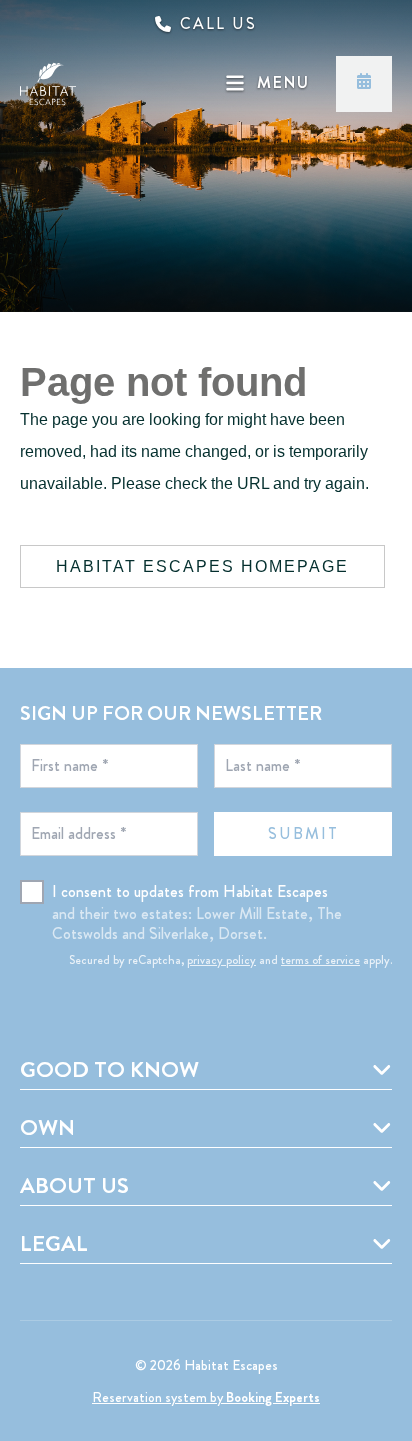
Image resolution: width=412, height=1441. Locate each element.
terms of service (320, 960)
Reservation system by (206, 1397)
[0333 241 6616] (206, 24)
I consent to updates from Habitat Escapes (190, 891)
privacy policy (221, 960)
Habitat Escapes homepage (202, 566)
